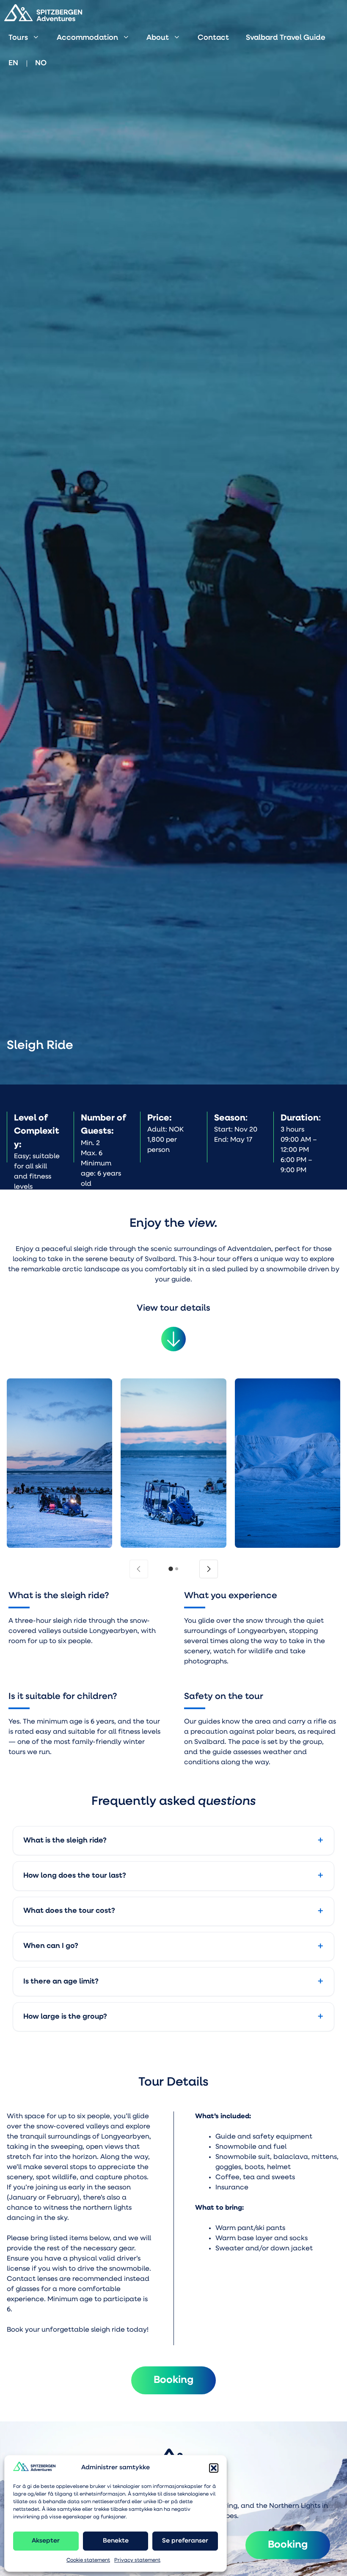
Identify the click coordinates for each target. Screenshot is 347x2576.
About (158, 38)
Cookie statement (88, 2560)
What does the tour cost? (69, 1911)
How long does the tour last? (75, 1876)
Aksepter (46, 2541)
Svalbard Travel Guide (286, 38)
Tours (18, 38)
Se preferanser (185, 2541)
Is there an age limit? (61, 1982)
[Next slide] (209, 1569)
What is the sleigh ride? (65, 1841)
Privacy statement (137, 2560)
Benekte (116, 2541)
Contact (213, 38)
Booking (288, 2545)
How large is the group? (65, 2017)
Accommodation (87, 38)
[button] (214, 2468)
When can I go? (51, 1946)
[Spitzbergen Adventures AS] (43, 13)
